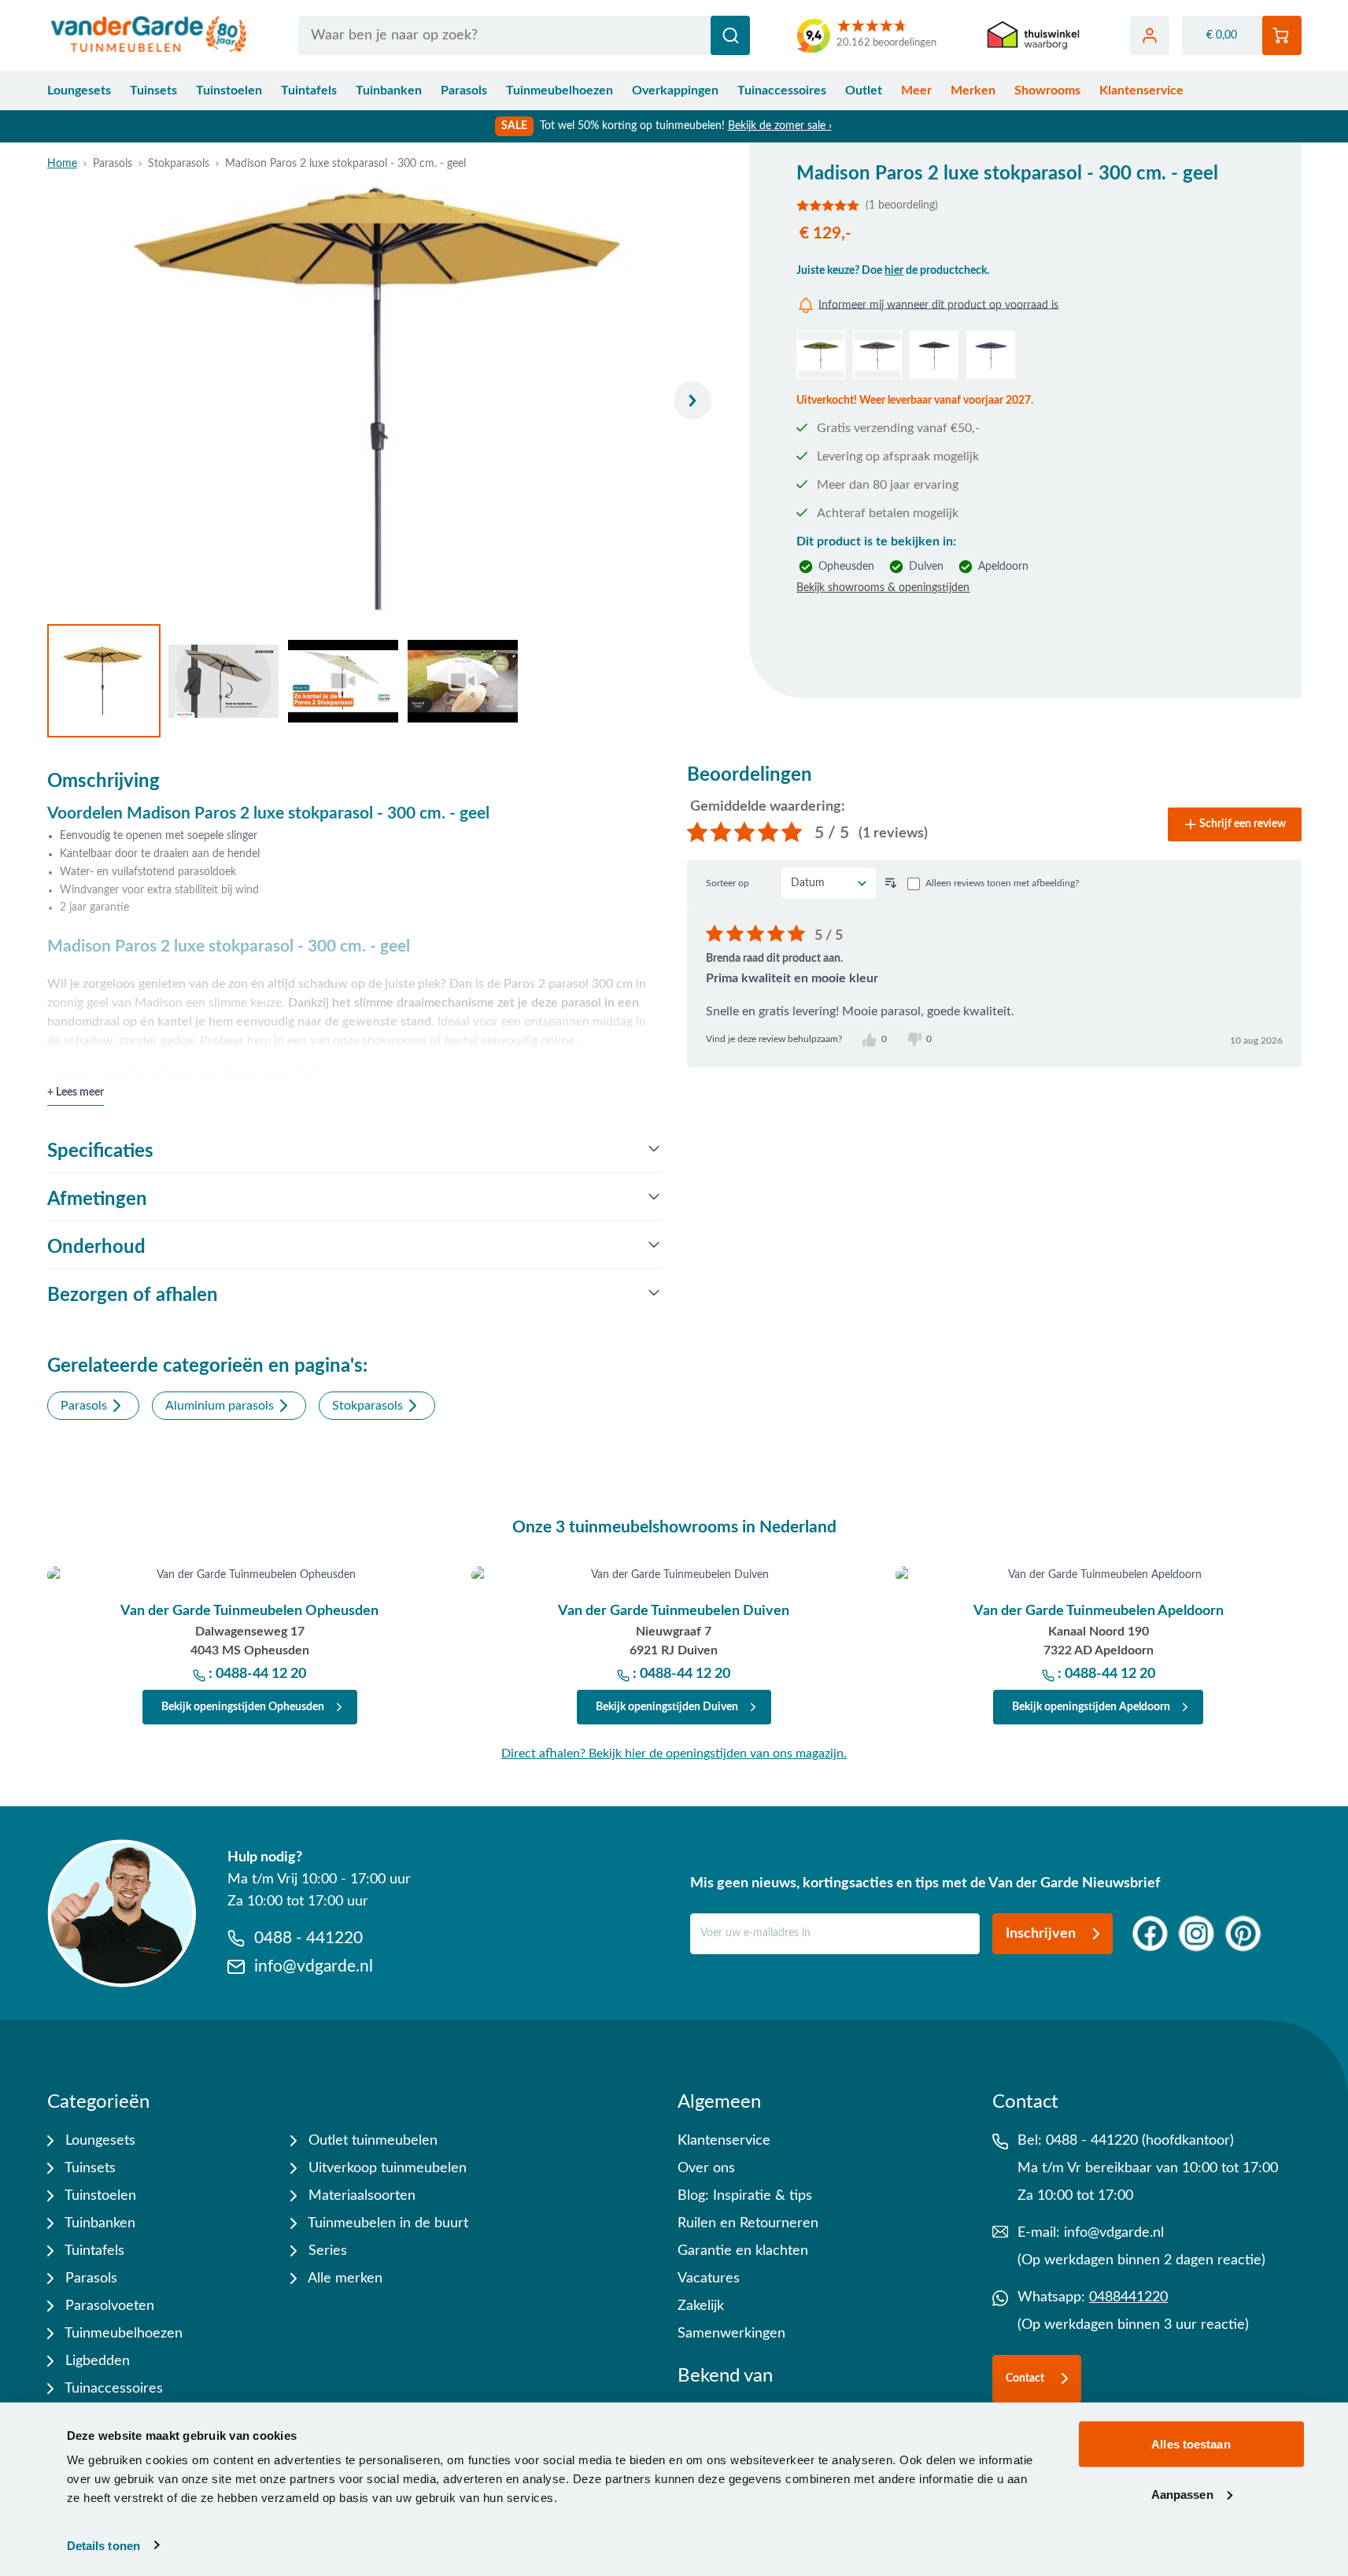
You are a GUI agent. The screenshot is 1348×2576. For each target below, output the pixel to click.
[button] (1025, 205)
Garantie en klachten (743, 2251)
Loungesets (79, 91)
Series (326, 2251)
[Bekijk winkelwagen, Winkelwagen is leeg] (1282, 35)
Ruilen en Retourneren (748, 2223)
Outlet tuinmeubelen (371, 2141)
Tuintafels (309, 91)
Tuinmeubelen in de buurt (386, 2223)
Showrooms (1047, 91)
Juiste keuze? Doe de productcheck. (893, 271)
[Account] (1150, 35)
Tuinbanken (389, 91)
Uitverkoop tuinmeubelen (386, 2168)
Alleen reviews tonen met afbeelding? (1002, 883)
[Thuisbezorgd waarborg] (1033, 36)
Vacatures (709, 2278)
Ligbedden (96, 2361)
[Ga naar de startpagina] (149, 35)
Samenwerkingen (731, 2334)
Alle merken (343, 2278)
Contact (1025, 2378)
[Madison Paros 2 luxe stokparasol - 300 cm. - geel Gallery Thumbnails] (283, 681)
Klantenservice (1141, 91)
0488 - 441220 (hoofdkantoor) (1140, 2141)
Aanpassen (1182, 2494)
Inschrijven (1041, 1934)
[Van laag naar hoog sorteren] (891, 883)
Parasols (464, 91)
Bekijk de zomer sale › (780, 126)
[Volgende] (692, 401)
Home (62, 164)
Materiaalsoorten (360, 2196)
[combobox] (524, 35)
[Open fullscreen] (386, 401)
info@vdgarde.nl (1114, 2233)
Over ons (706, 2168)
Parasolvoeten (108, 2306)
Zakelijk (701, 2306)
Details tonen (103, 2545)
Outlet (864, 91)
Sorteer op (728, 883)
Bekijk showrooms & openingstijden (883, 588)
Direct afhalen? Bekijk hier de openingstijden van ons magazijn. (674, 1754)
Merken (973, 91)
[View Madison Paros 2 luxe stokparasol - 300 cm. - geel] (104, 681)
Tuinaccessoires (782, 91)
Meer (916, 91)
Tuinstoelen (229, 91)
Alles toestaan (1191, 2444)
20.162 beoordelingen (886, 43)
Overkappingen (675, 91)
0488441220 (1128, 2297)
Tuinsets (153, 91)
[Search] (730, 35)
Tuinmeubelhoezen (560, 91)
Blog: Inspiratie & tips (745, 2196)
